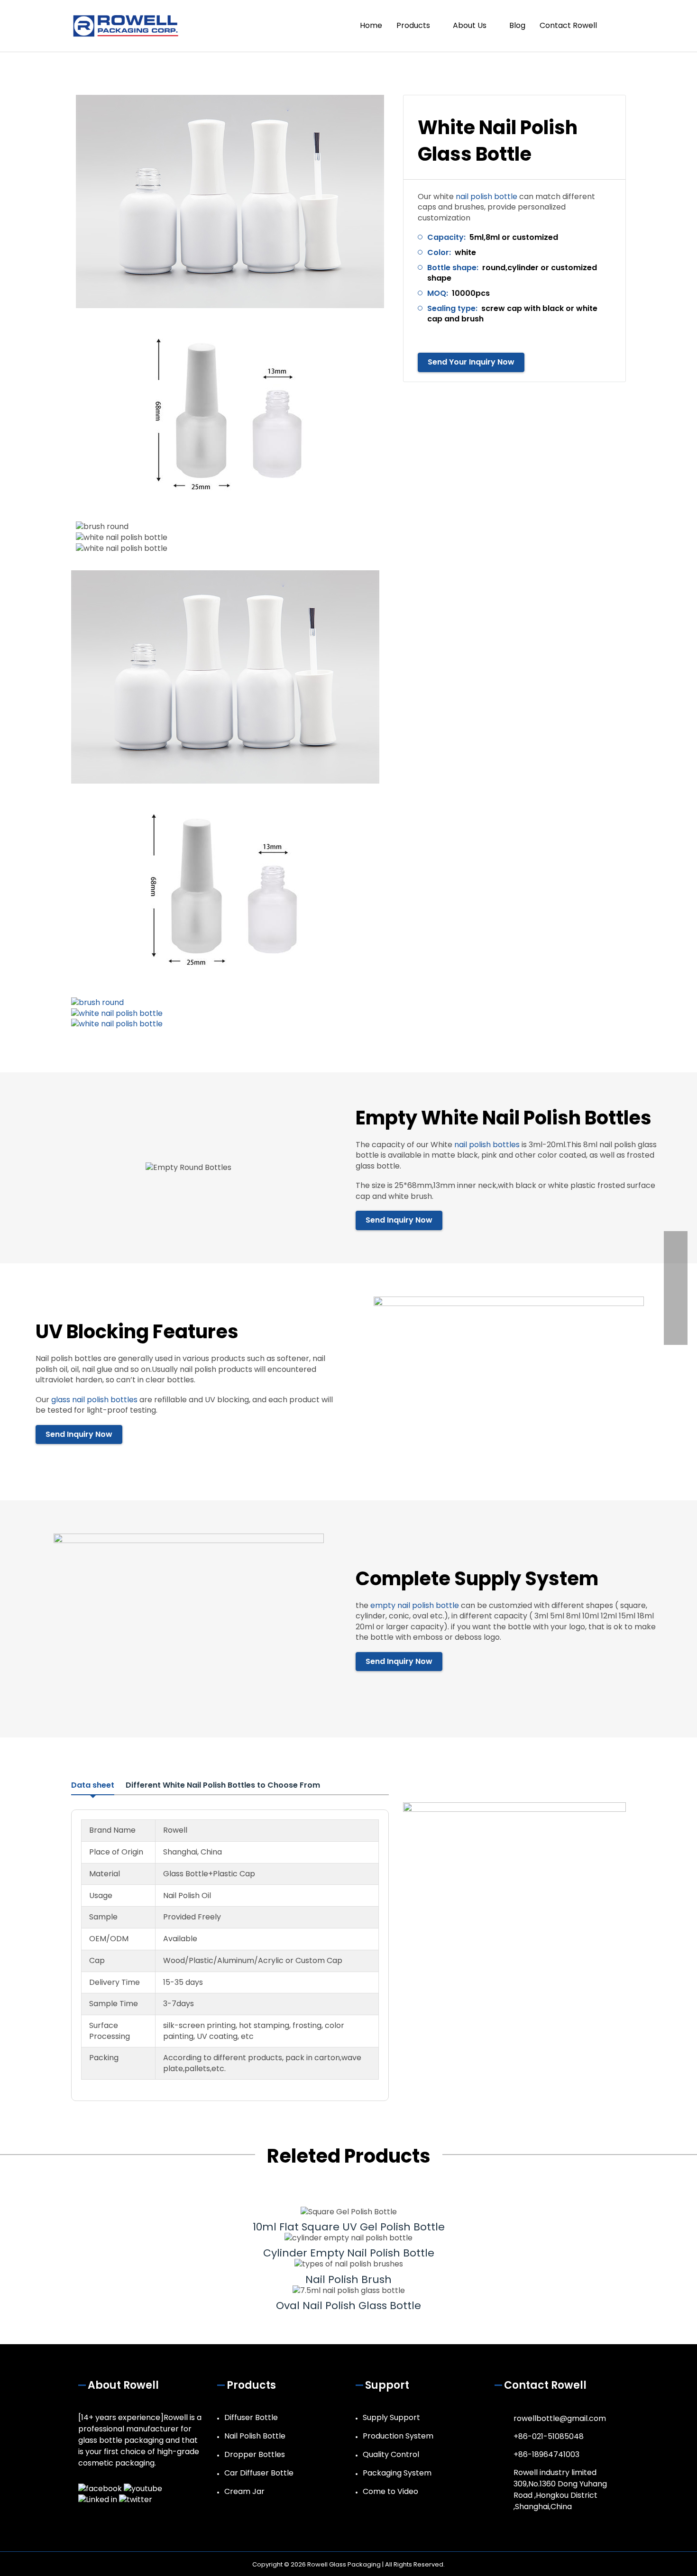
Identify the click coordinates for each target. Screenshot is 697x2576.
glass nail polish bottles (94, 1400)
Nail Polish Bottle (255, 2436)
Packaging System (397, 2473)
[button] (615, 26)
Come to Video (390, 2491)
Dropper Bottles (255, 2454)
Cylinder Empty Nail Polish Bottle (349, 2253)
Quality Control (391, 2454)
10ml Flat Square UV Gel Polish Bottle (349, 2227)
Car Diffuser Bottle (259, 2473)
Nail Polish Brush (348, 2279)
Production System (398, 2436)
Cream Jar (244, 2491)
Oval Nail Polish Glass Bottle (348, 2306)
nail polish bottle (486, 196)
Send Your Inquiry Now (471, 362)
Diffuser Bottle (251, 2417)
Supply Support (391, 2417)
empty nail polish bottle (415, 1605)
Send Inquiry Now (399, 1220)
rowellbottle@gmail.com (560, 2418)
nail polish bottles (487, 1145)
